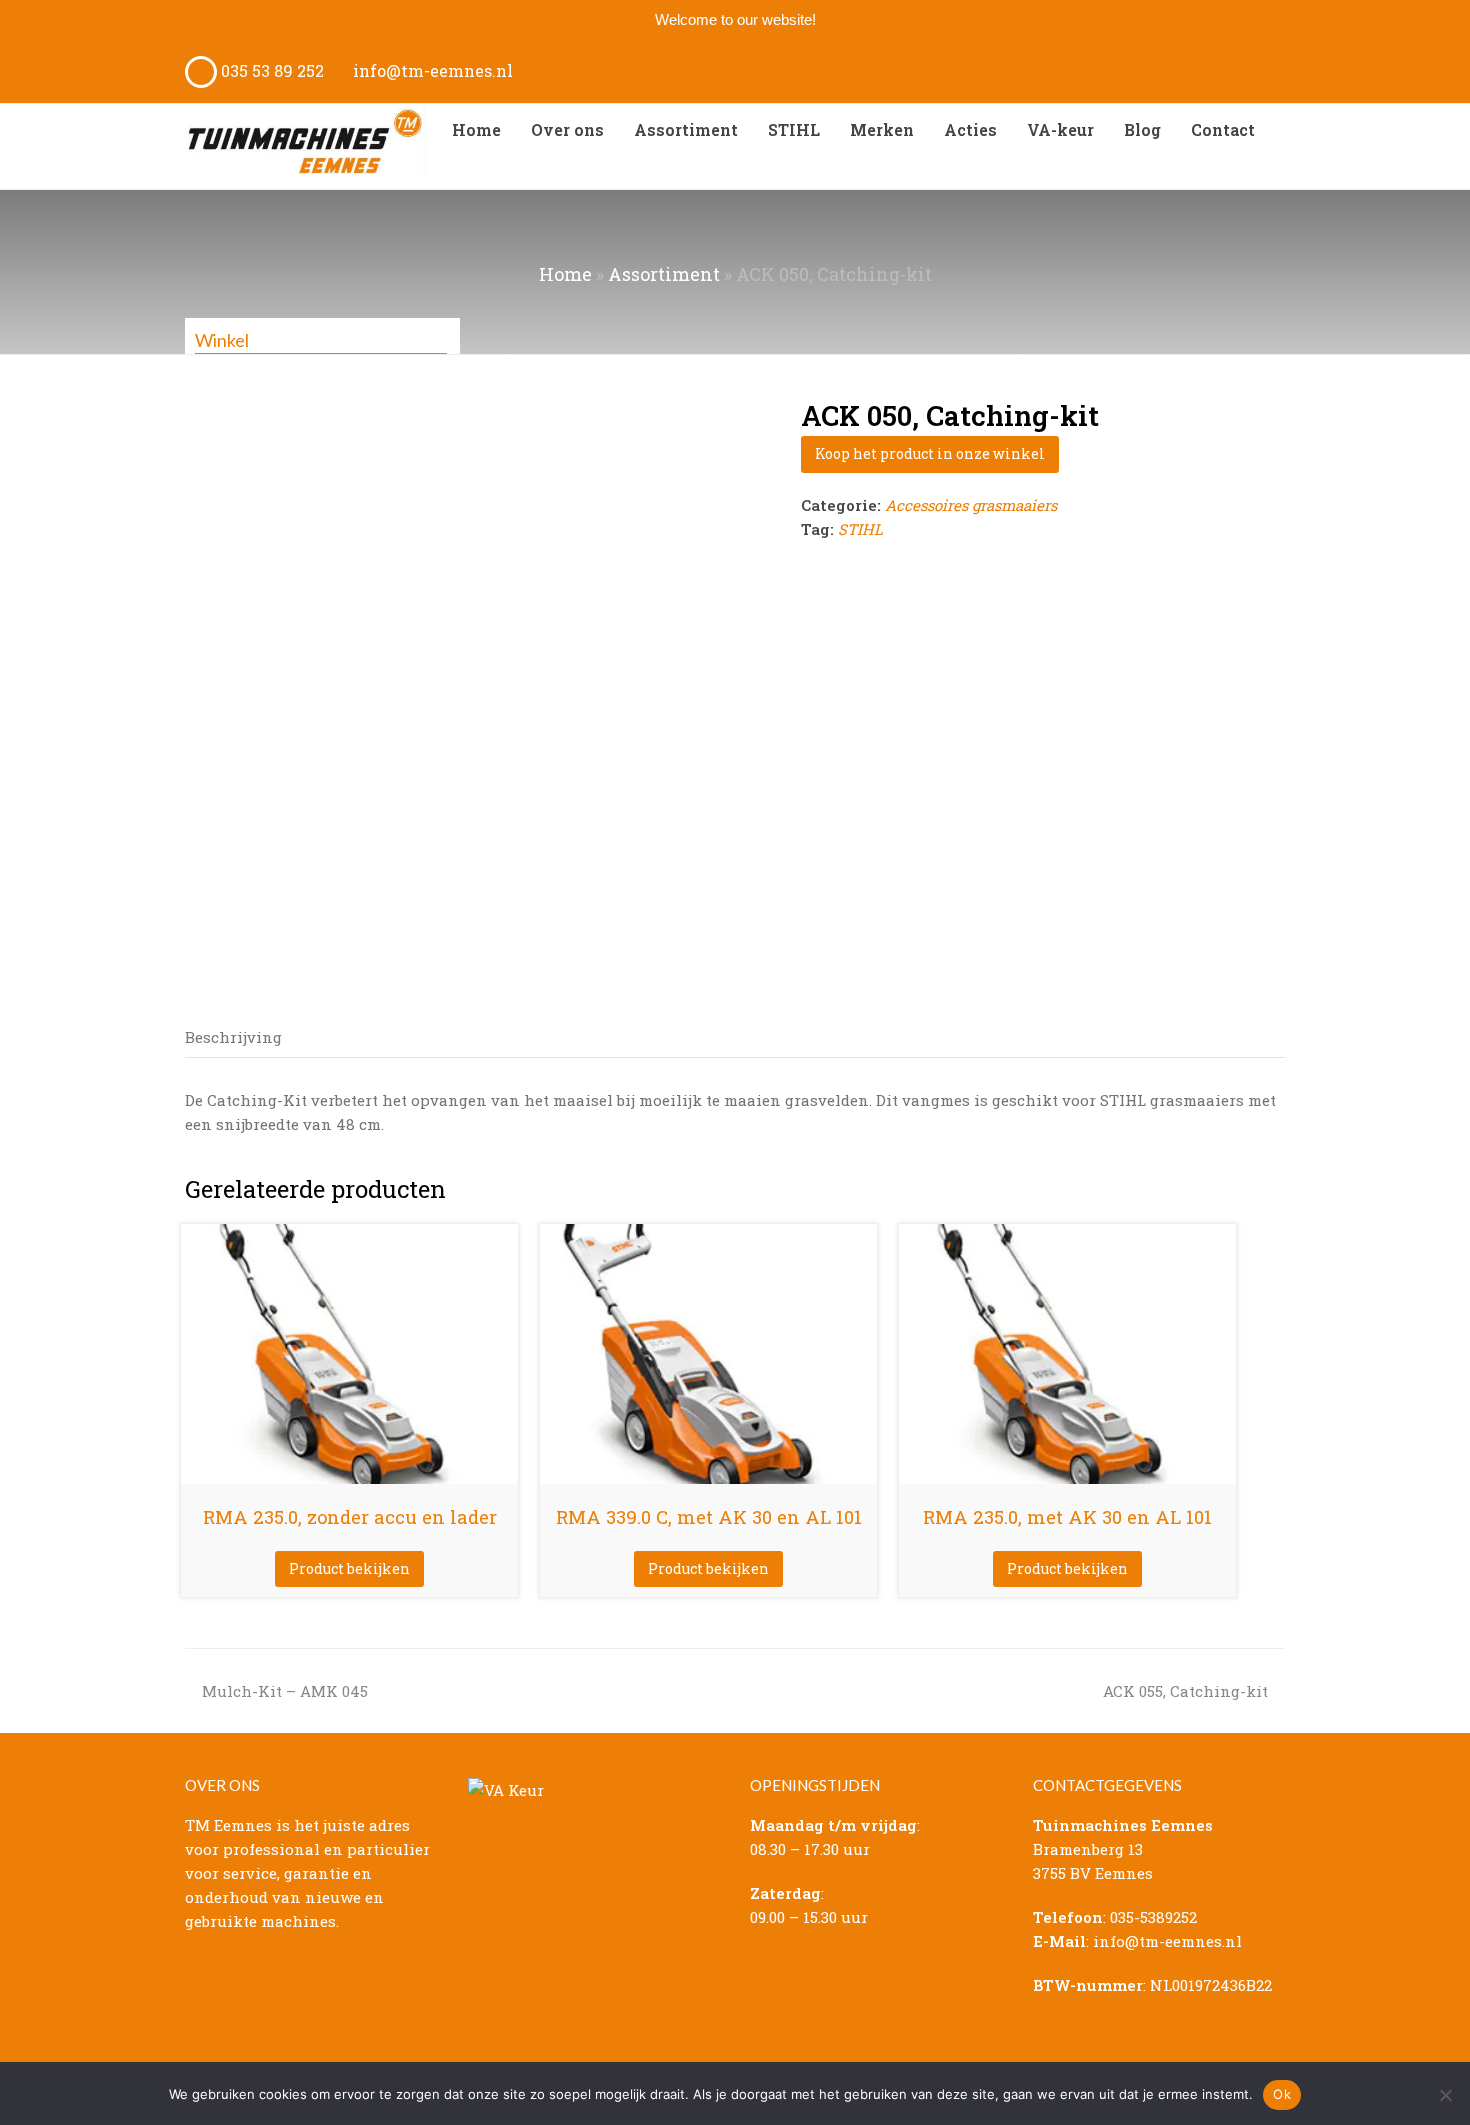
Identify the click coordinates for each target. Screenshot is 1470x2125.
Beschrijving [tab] (233, 1037)
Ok (1282, 2094)
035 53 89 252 (270, 70)
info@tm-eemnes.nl (431, 70)
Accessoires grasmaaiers (971, 505)
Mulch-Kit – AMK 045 (284, 1691)
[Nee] (1445, 2095)
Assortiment (664, 274)
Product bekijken (349, 1568)
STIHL (860, 529)
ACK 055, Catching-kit (1185, 1691)
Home (565, 274)
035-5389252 (1153, 1917)
